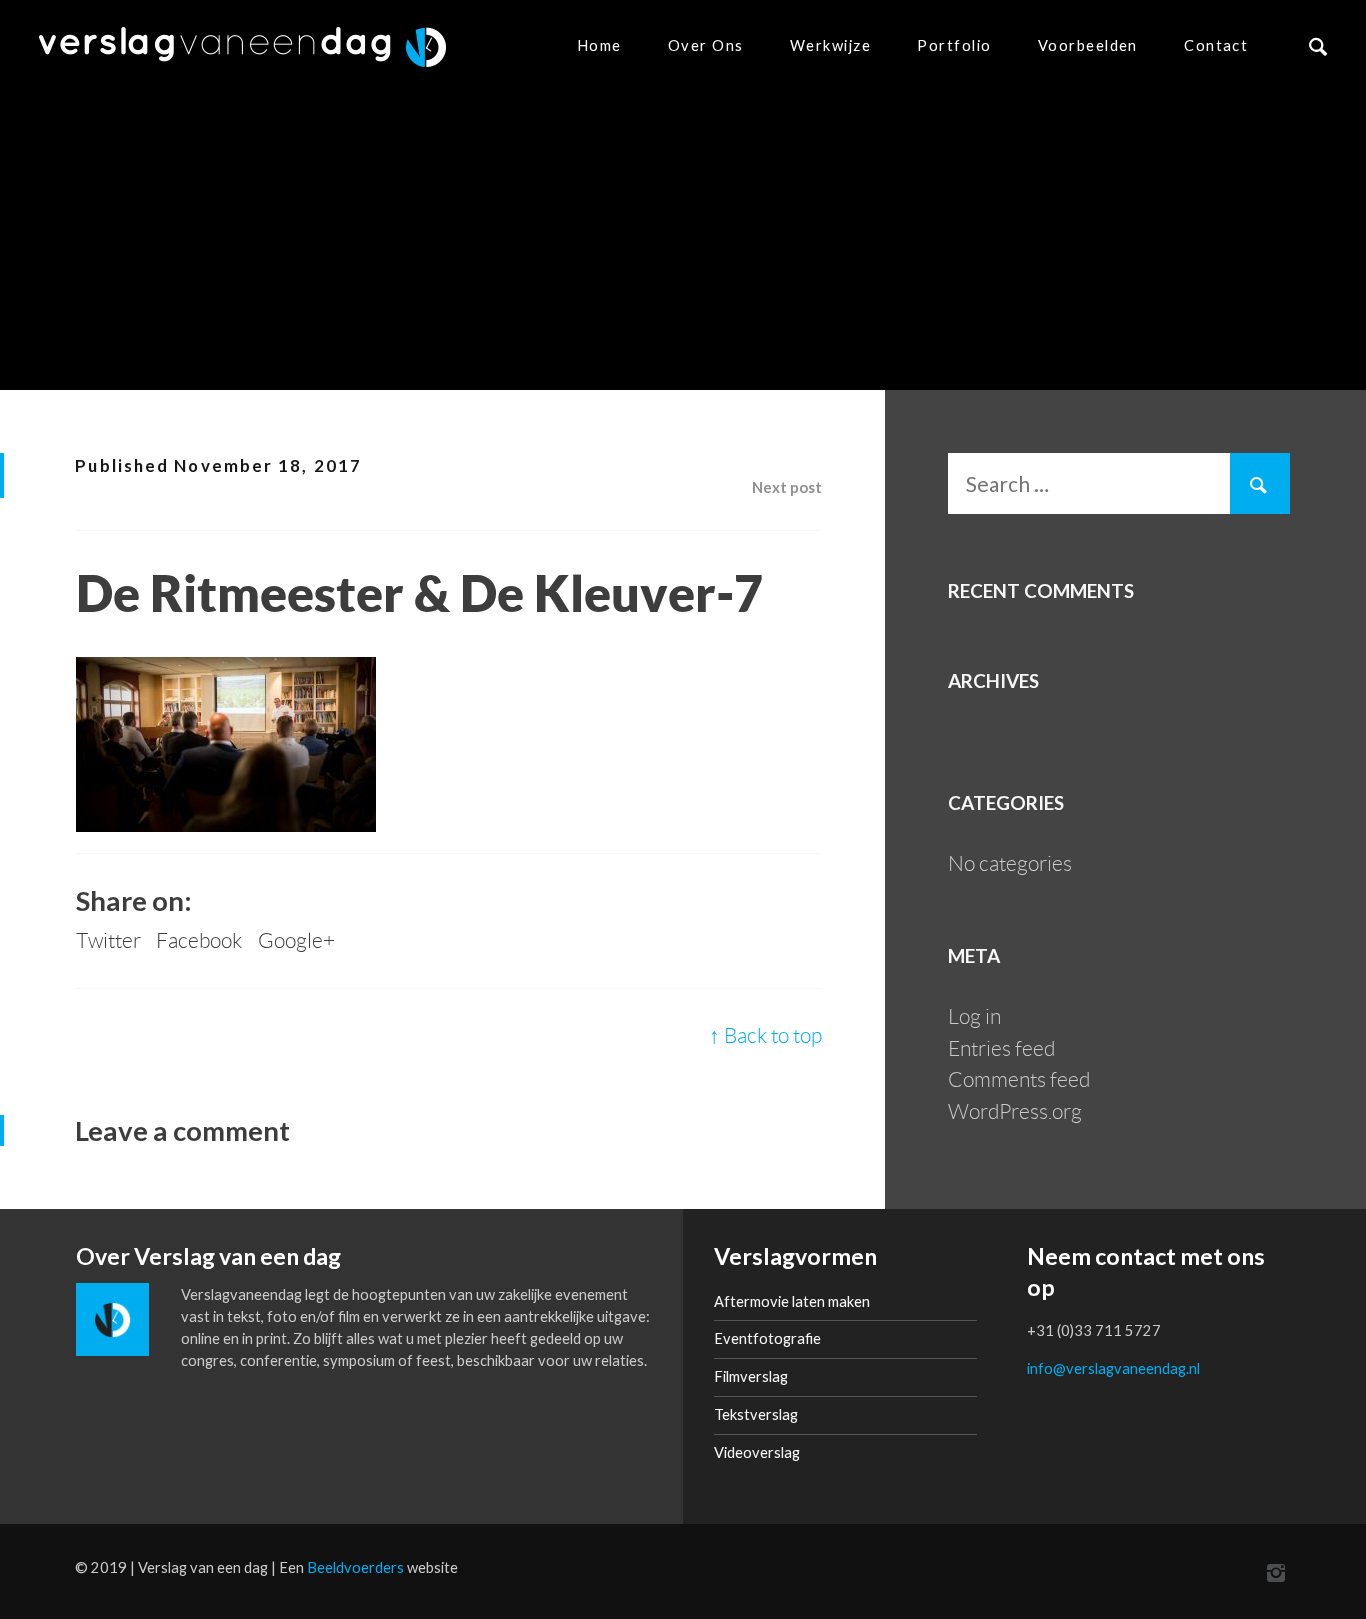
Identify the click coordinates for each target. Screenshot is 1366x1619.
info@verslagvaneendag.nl (1113, 1368)
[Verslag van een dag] (242, 47)
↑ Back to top (765, 1035)
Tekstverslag (756, 1414)
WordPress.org (1015, 1111)
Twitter (108, 940)
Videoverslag (757, 1452)
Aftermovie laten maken (792, 1301)
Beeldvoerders (355, 1567)
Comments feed (1019, 1079)
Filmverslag (751, 1376)
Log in (974, 1016)
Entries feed (1001, 1048)
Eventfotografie (767, 1338)
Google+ (296, 940)
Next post (787, 487)
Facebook (199, 940)
